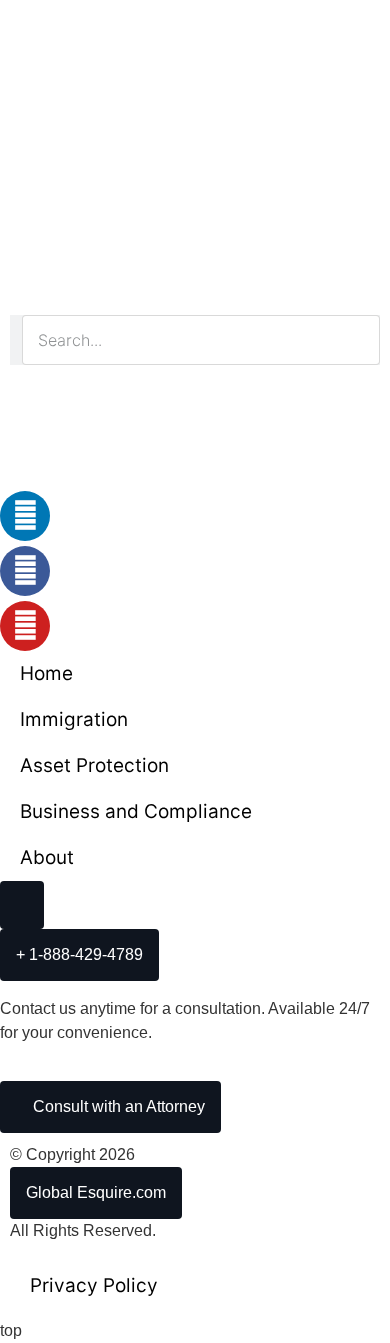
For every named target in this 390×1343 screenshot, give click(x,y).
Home (46, 673)
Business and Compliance (136, 811)
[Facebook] (25, 571)
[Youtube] (25, 626)
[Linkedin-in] (25, 516)
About (47, 857)
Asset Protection (94, 765)
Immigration (74, 719)
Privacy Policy (94, 1285)
